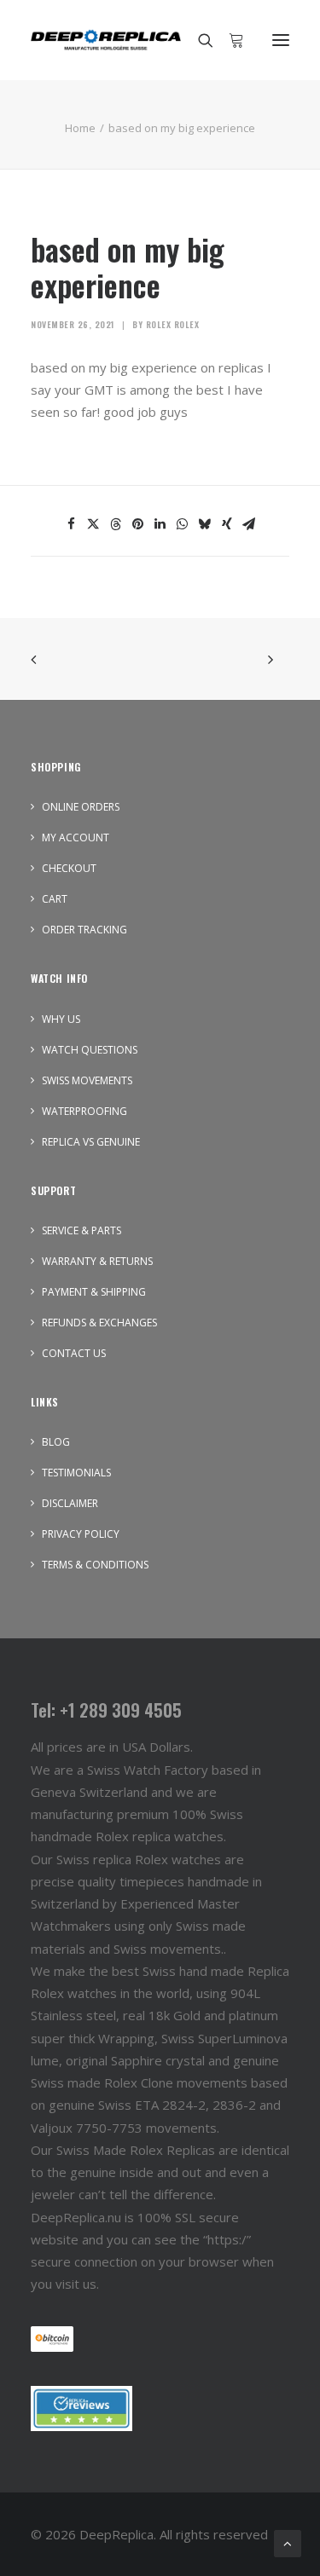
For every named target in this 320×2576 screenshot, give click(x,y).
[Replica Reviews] (81, 2409)
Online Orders (81, 807)
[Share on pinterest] (138, 524)
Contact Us (74, 1353)
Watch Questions (90, 1050)
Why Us (61, 1019)
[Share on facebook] (72, 524)
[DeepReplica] (106, 40)
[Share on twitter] (94, 524)
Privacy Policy (81, 1534)
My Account (76, 837)
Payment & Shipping (94, 1292)
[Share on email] (249, 524)
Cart (55, 899)
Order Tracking (84, 930)
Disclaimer (70, 1503)
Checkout (69, 868)
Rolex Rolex (173, 324)
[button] (281, 40)
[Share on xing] (227, 524)
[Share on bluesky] (205, 524)
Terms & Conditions (95, 1565)
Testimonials (76, 1473)
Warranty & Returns (97, 1261)
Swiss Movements (87, 1080)
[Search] (198, 40)
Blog (56, 1442)
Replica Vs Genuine (91, 1142)
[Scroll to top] (288, 2542)
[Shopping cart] (229, 40)
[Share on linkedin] (160, 524)
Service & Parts (81, 1230)
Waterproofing (84, 1111)
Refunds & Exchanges (99, 1323)
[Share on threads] (116, 524)
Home (80, 128)
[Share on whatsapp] (183, 524)
